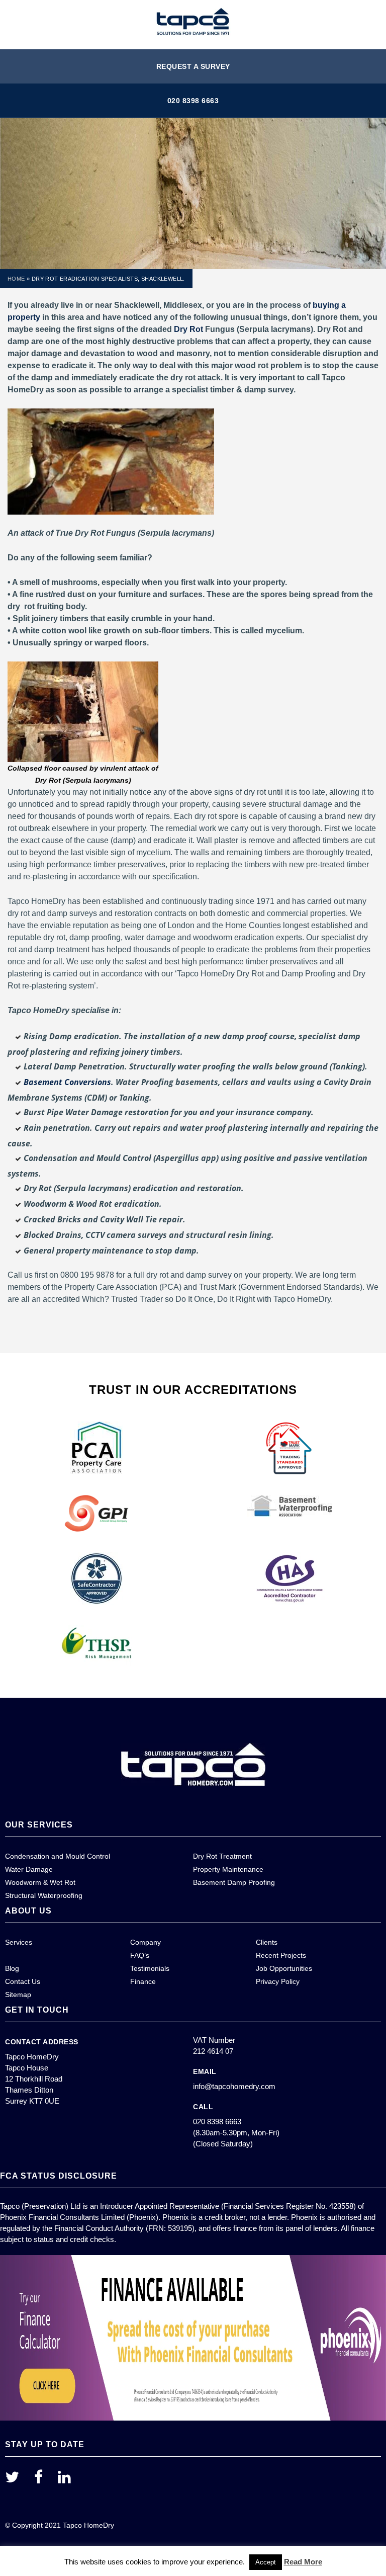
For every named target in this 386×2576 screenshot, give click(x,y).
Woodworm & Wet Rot (40, 1882)
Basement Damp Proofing (234, 1882)
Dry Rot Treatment (222, 1856)
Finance (143, 1981)
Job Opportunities (284, 1968)
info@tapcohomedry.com (234, 2086)
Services (19, 1942)
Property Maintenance (228, 1869)
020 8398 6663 (193, 101)
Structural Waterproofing (44, 1895)
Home (16, 279)
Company (146, 1942)
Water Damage (29, 1869)
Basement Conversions (67, 1082)
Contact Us (23, 1981)
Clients (267, 1942)
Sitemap (18, 1995)
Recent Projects (281, 1955)
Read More (303, 2562)
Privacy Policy (278, 1981)
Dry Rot (188, 329)
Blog (12, 1968)
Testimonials (150, 1968)
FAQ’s (140, 1955)
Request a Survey (193, 66)
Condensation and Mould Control (58, 1856)
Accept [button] (266, 2562)
